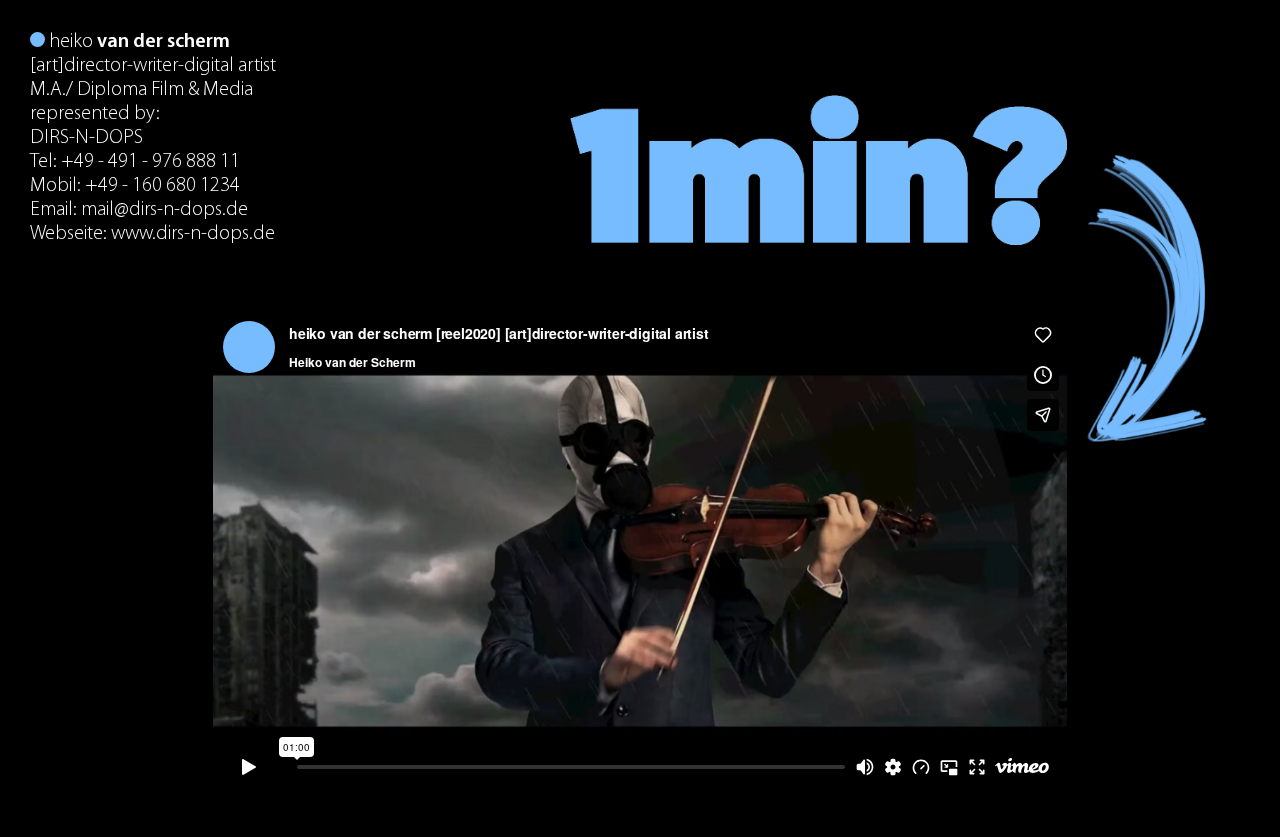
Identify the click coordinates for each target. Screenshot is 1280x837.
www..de (193, 234)
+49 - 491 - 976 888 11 (150, 162)
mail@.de (164, 210)
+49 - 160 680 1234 (162, 186)
